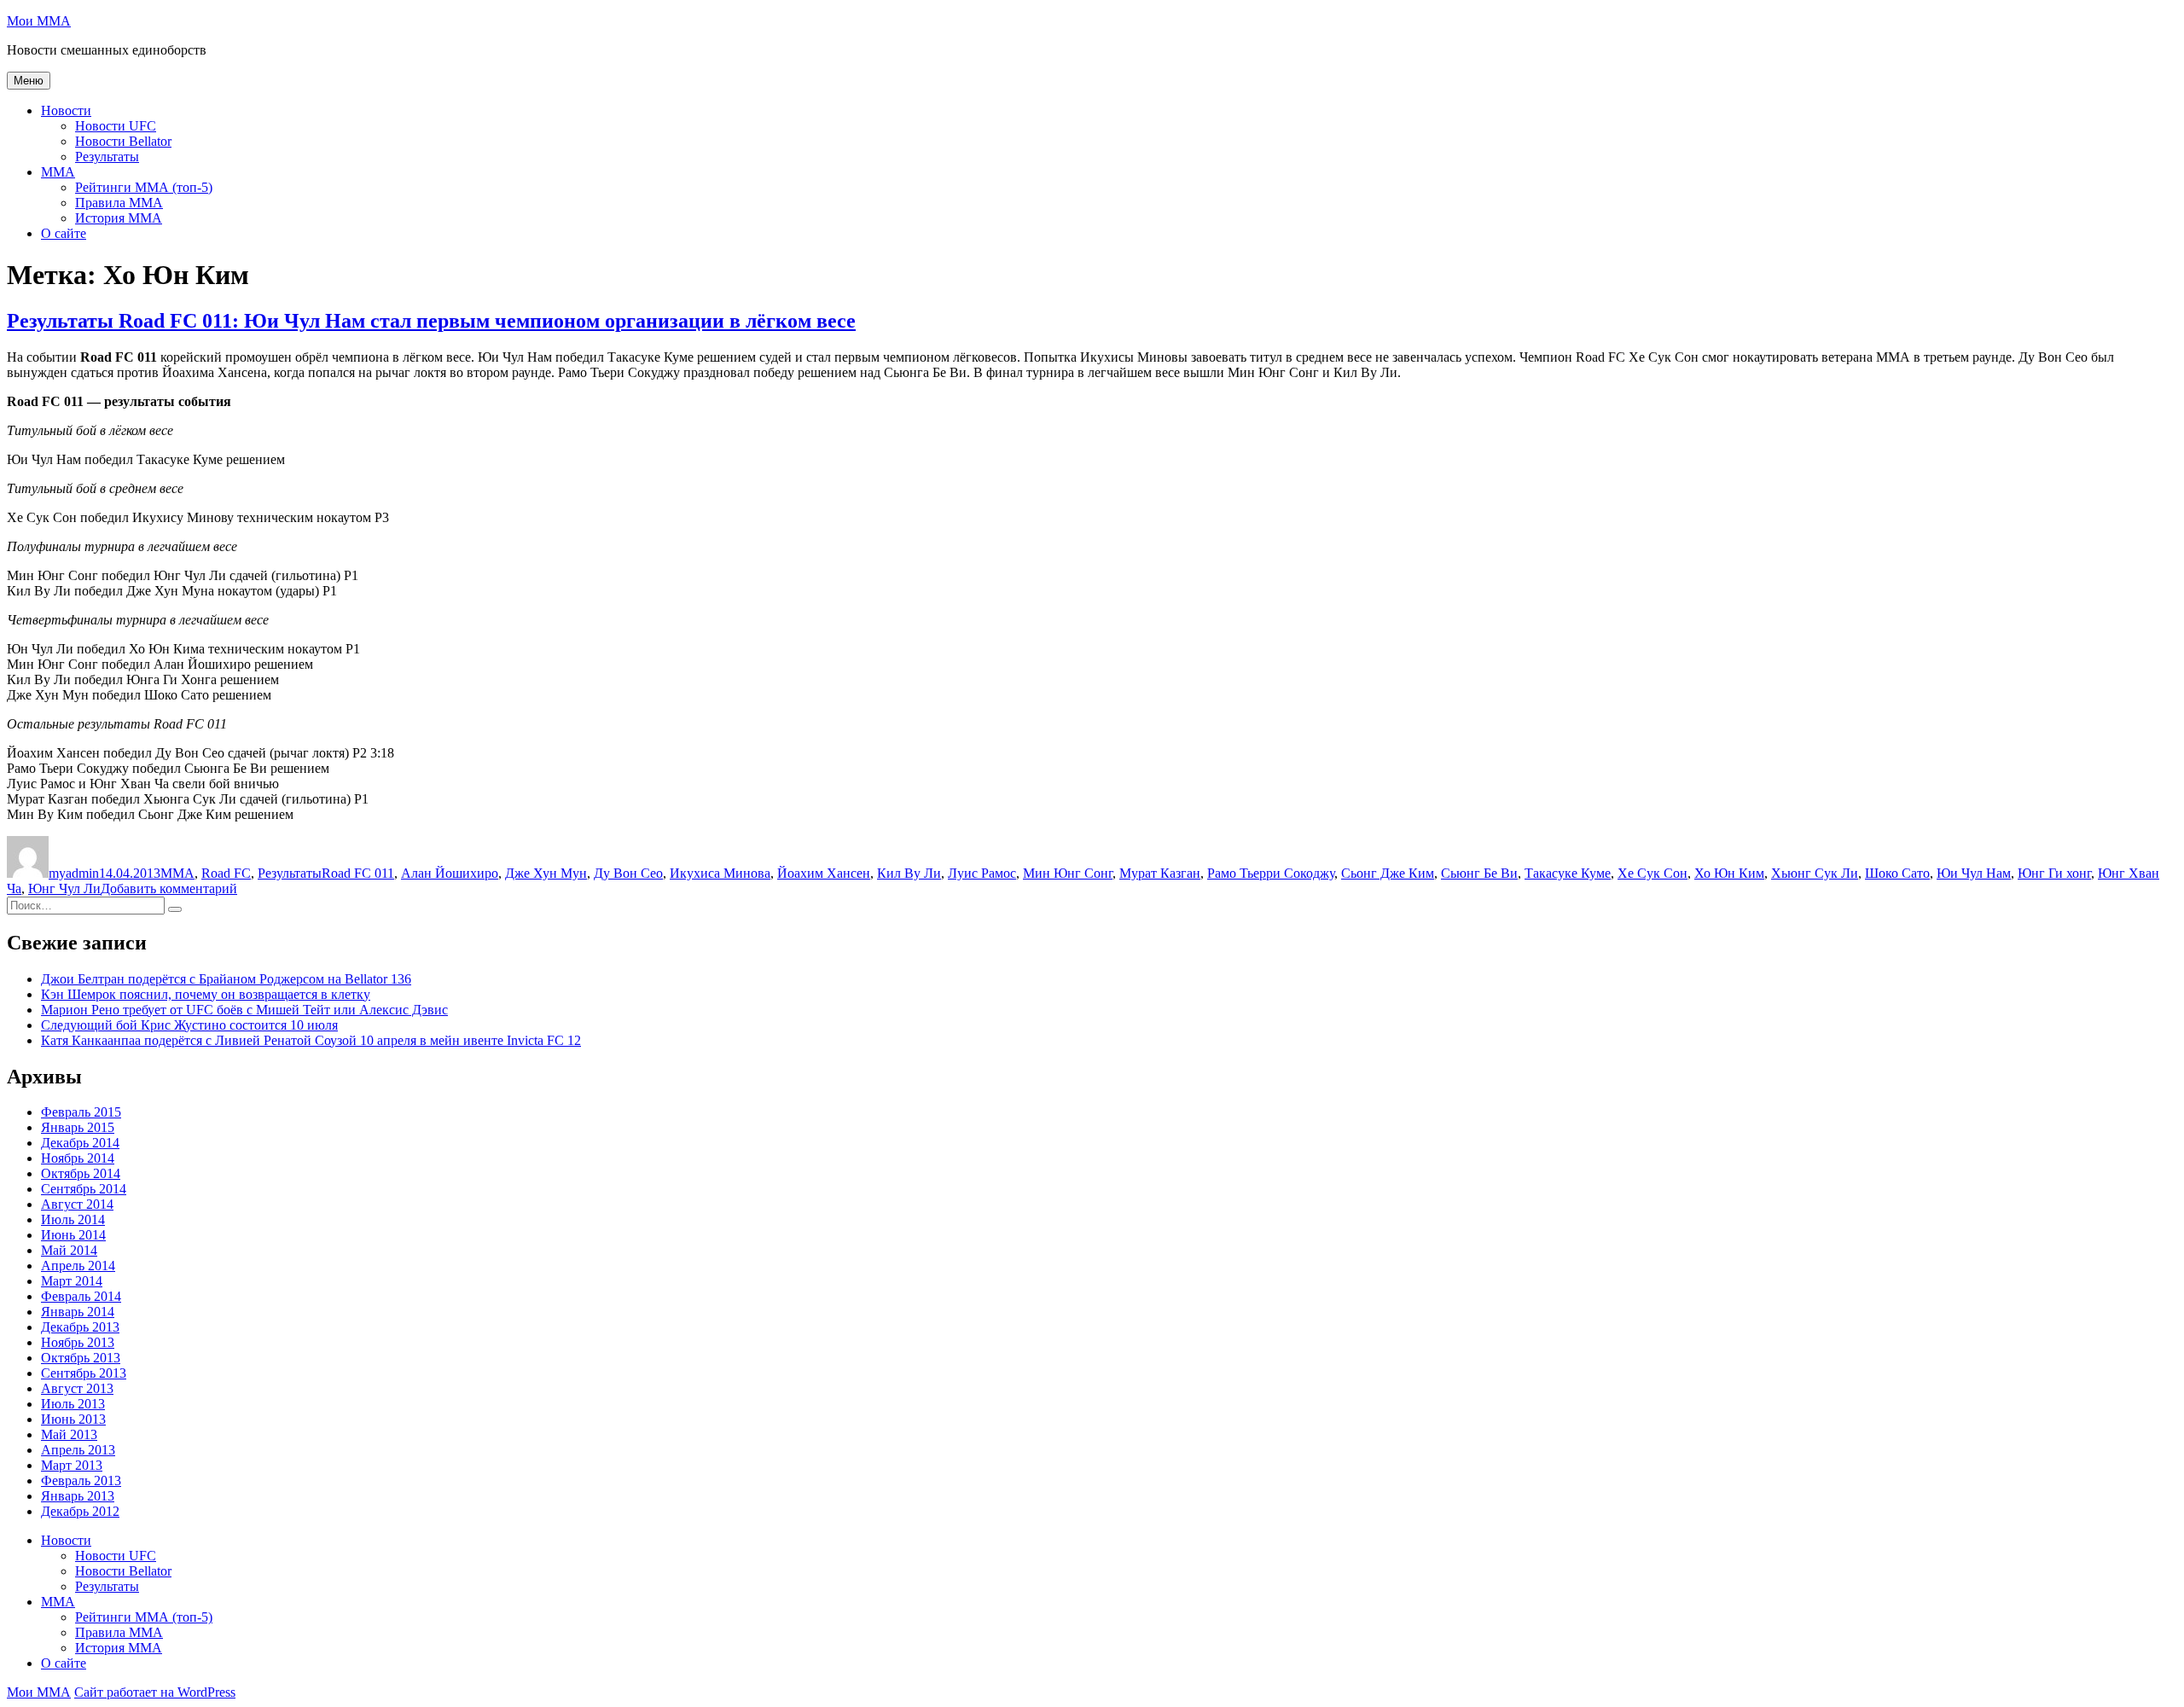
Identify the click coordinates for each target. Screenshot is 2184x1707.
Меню (29, 81)
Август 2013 (77, 1388)
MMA (58, 172)
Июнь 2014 (73, 1235)
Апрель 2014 (78, 1266)
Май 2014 (69, 1250)
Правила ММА (119, 203)
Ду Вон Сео (628, 873)
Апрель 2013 (78, 1450)
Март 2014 (72, 1281)
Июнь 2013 (73, 1419)
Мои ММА (39, 21)
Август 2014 (77, 1204)
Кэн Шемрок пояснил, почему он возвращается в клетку (206, 994)
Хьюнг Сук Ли (1815, 873)
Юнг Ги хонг (2054, 873)
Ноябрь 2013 (78, 1342)
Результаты (107, 157)
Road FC (226, 873)
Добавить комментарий (169, 888)
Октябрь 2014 (81, 1173)
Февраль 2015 (81, 1112)
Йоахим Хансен (824, 873)
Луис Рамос (982, 873)
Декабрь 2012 (80, 1511)
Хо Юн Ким (1729, 873)
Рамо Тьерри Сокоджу (1271, 873)
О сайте (64, 233)
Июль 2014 (73, 1219)
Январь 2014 (78, 1312)
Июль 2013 (73, 1404)
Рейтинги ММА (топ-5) (144, 187)
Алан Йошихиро (450, 873)
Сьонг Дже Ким (1388, 873)
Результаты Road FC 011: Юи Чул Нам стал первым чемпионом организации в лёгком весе (431, 321)
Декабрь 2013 (80, 1327)
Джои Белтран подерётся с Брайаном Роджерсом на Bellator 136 (226, 979)
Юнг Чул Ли (64, 888)
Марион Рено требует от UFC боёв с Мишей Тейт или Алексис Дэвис (244, 1010)
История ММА (119, 218)
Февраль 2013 (81, 1481)
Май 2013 (69, 1434)
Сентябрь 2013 (84, 1373)
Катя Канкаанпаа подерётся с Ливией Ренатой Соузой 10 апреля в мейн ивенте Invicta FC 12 (311, 1040)
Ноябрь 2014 (78, 1158)
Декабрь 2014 (80, 1143)
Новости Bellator (123, 141)
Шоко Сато (1897, 873)
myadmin (74, 873)
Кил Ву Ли (909, 873)
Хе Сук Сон (1653, 873)
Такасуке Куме (1568, 873)
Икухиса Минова (720, 873)
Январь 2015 (78, 1127)
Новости (66, 110)
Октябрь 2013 (81, 1358)
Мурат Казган (1160, 873)
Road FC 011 (358, 873)
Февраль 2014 (81, 1296)
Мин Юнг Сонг (1068, 873)
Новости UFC (116, 126)
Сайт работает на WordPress (155, 1692)
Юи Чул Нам (1974, 873)
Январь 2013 (78, 1496)
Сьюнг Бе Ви (1479, 873)
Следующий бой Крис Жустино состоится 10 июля (189, 1025)
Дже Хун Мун (546, 873)
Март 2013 (72, 1465)
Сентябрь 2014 (84, 1189)
